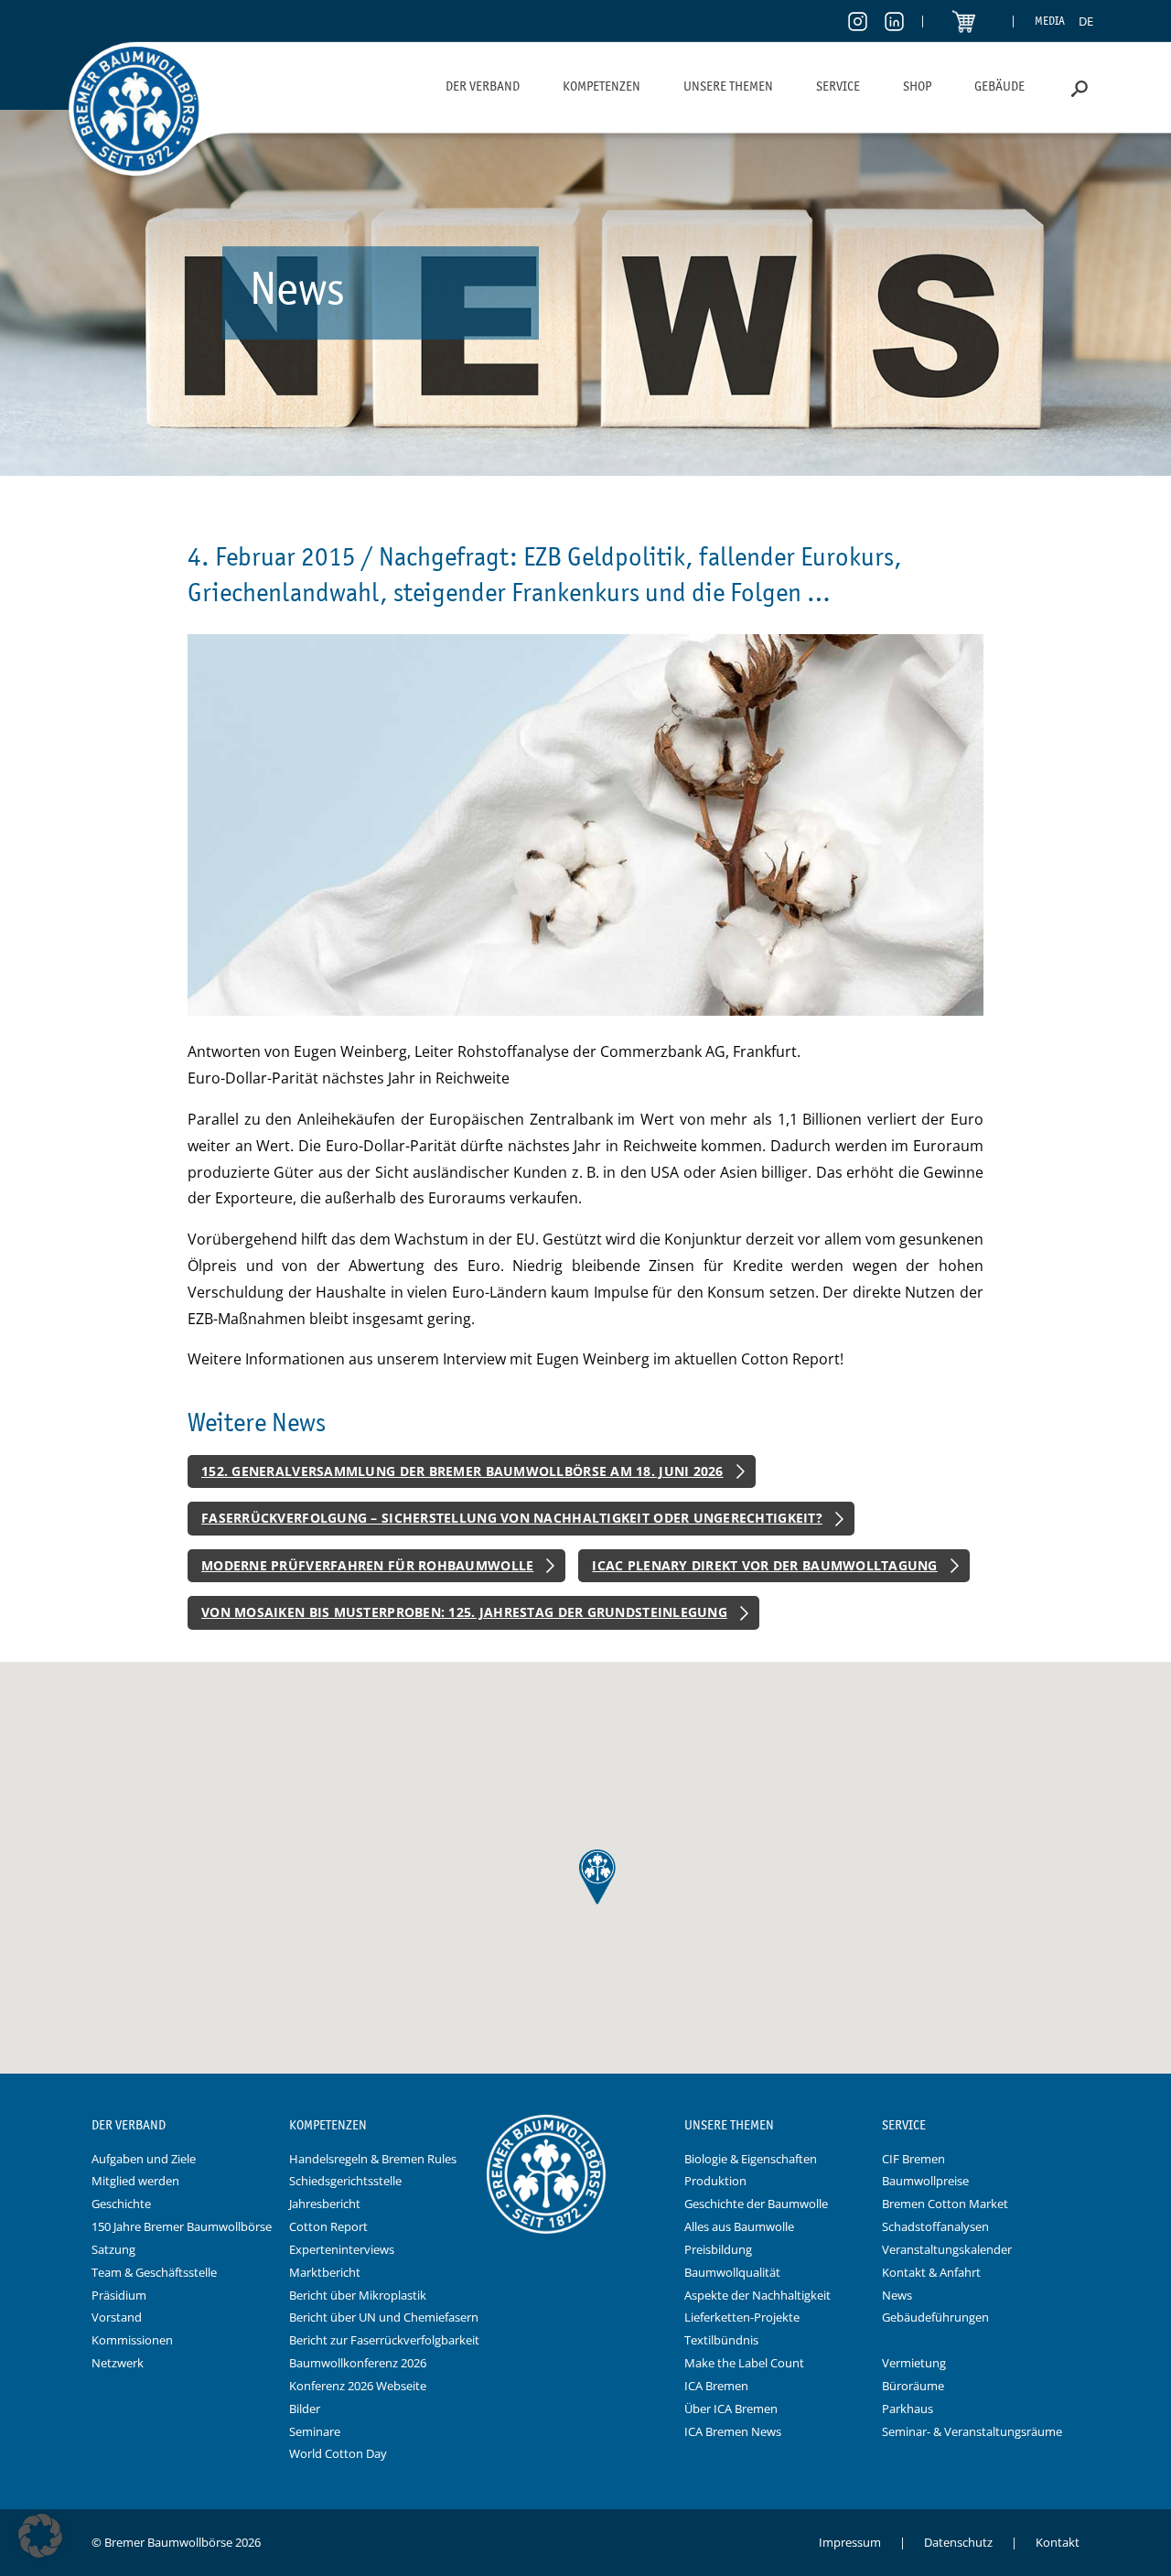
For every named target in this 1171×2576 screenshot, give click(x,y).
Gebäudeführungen (935, 2317)
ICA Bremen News (733, 2431)
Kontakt (1058, 2542)
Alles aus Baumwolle (739, 2226)
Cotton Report (328, 2226)
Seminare (315, 2431)
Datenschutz (958, 2542)
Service (838, 86)
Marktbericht (325, 2272)
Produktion (715, 2181)
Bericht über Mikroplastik (358, 2295)
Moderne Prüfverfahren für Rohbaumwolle (367, 1565)
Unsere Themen (728, 86)
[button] (40, 2536)
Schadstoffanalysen (935, 2226)
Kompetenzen (602, 86)
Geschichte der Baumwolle (756, 2204)
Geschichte (121, 2204)
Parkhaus (908, 2409)
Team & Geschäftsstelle (154, 2272)
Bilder (305, 2409)
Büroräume (913, 2386)
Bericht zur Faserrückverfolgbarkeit (384, 2340)
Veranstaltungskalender (947, 2249)
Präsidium (119, 2295)
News (897, 2295)
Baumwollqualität (732, 2272)
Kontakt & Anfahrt (931, 2272)
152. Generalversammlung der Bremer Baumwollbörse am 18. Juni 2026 (462, 1471)
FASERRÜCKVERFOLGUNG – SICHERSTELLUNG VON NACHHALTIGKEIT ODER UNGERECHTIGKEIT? (512, 1518)
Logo (585, 2126)
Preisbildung (718, 2249)
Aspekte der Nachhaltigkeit (757, 2295)
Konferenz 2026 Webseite (358, 2386)
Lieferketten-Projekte (742, 2317)
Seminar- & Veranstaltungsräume (972, 2431)
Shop (917, 86)
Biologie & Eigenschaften (751, 2159)
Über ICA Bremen (731, 2409)
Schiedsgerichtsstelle (345, 2181)
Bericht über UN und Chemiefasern (384, 2317)
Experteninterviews (342, 2249)
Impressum (850, 2542)
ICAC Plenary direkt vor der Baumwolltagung (764, 1565)
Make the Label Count (744, 2363)
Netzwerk (118, 2363)
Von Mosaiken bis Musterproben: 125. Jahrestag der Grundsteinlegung (464, 1612)
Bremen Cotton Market (945, 2204)
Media (1050, 21)
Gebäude (999, 86)
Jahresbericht (325, 2204)
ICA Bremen (716, 2386)
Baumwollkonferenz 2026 (358, 2363)
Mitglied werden (135, 2181)
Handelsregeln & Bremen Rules (373, 2159)
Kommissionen (132, 2340)
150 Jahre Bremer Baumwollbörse (182, 2226)
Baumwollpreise (925, 2181)
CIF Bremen (913, 2159)
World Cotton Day (338, 2453)
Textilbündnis (721, 2340)
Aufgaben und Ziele (144, 2159)
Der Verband (483, 86)
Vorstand (117, 2317)
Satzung (113, 2249)
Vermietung (914, 2363)
